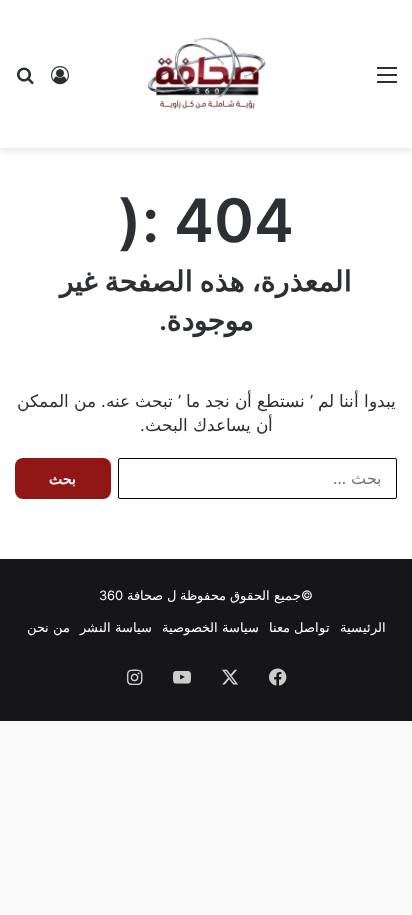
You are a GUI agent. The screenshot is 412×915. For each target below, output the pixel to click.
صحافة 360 (131, 595)
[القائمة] (387, 81)
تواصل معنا (299, 627)
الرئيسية (363, 627)
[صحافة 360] (206, 74)
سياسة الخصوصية (210, 627)
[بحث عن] (25, 81)
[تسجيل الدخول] (60, 81)
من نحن (48, 627)
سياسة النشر (116, 627)
